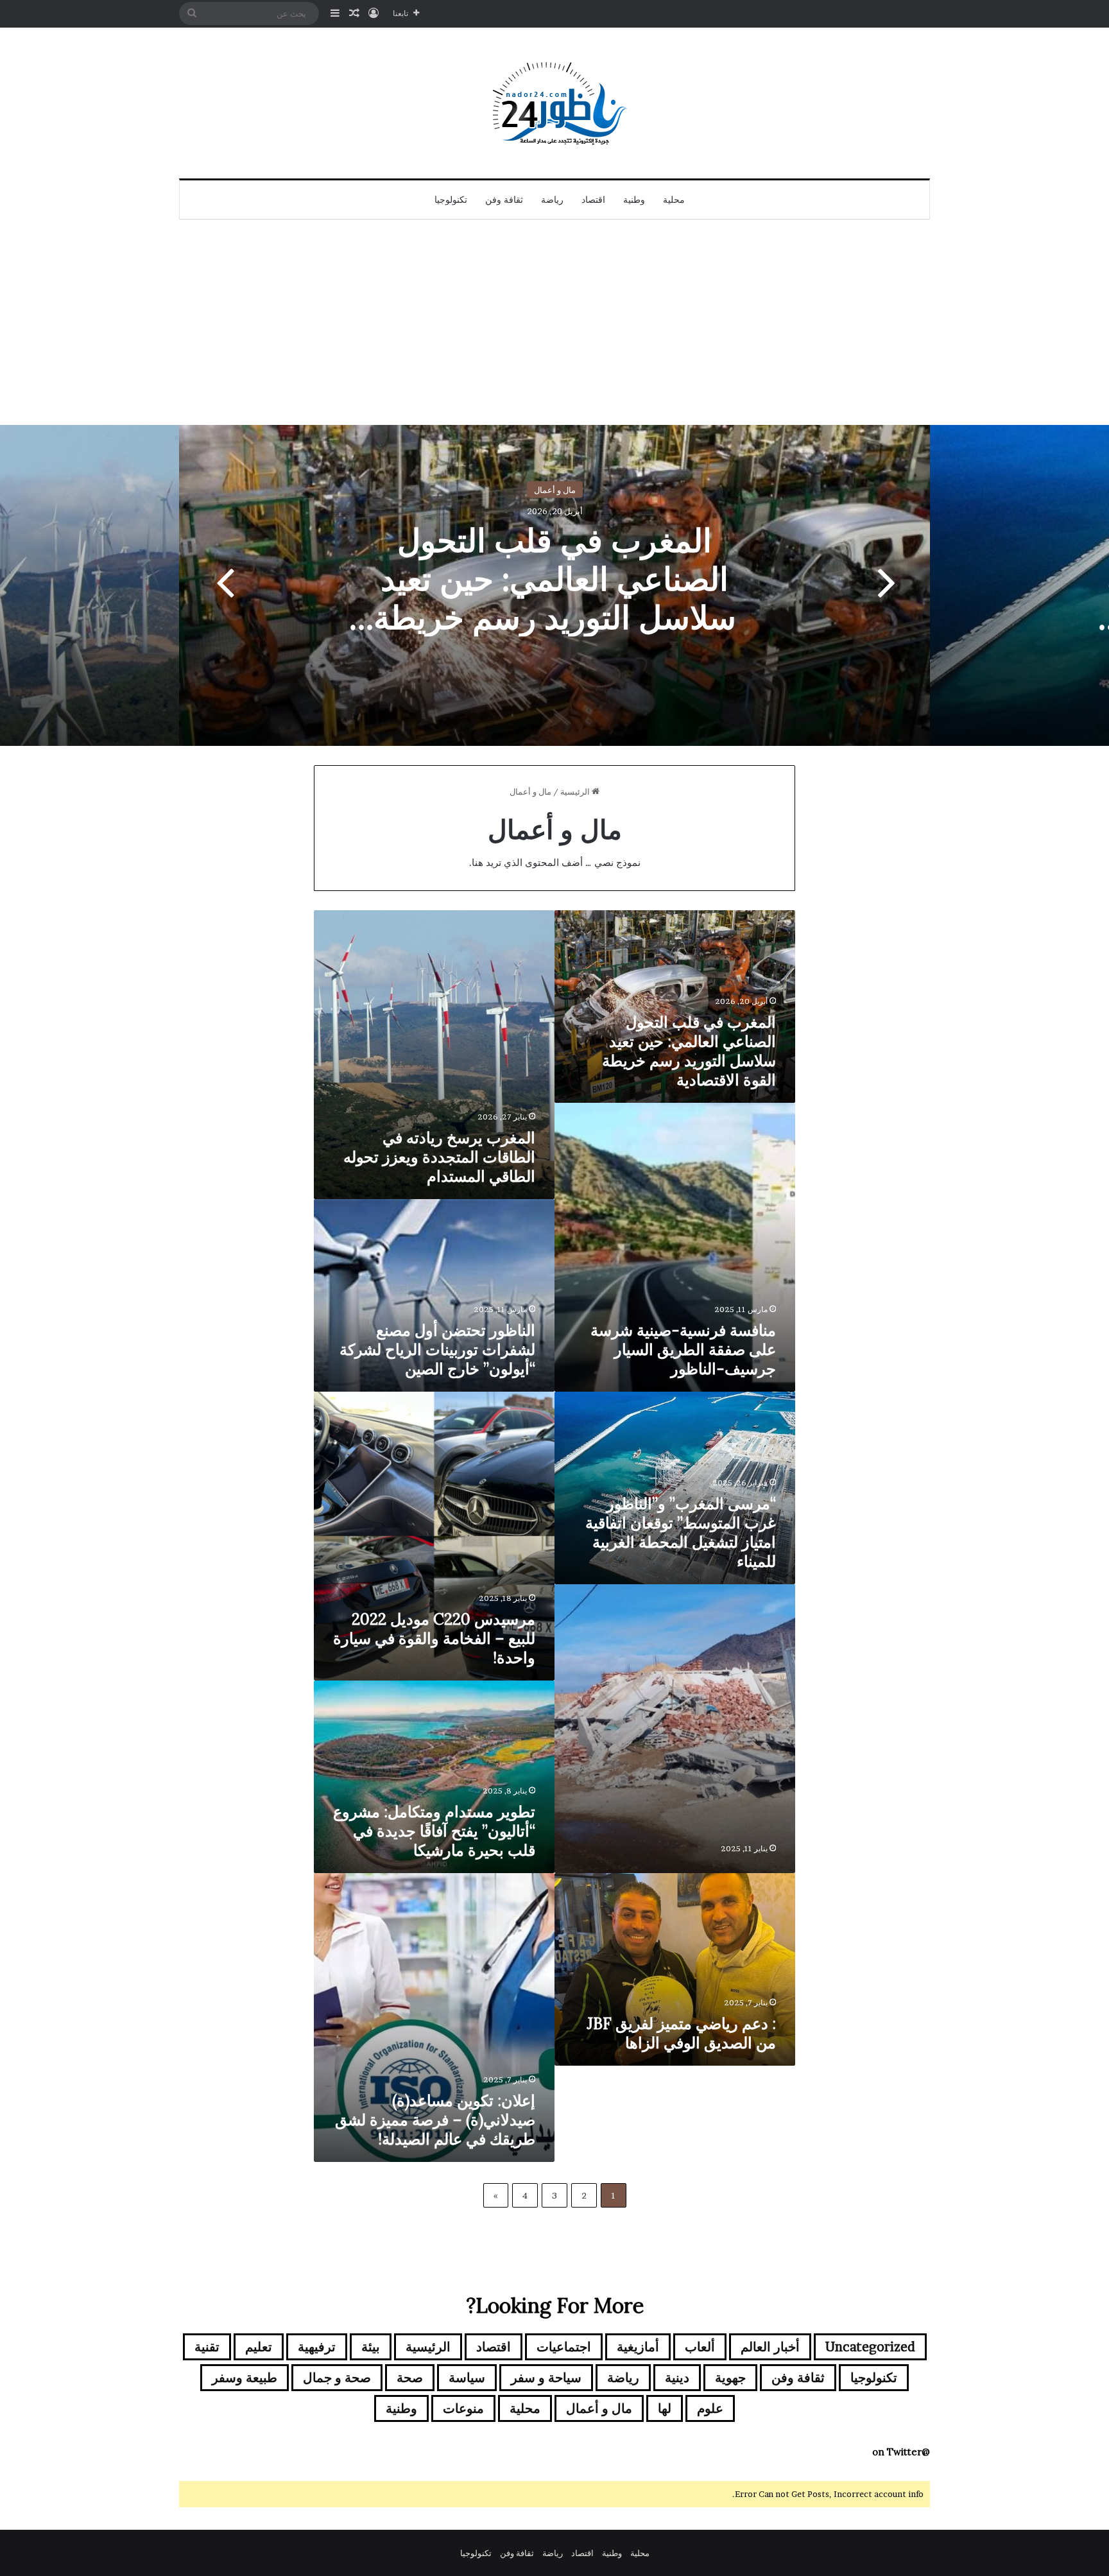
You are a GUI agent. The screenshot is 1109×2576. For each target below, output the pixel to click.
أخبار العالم (770, 2347)
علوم (710, 2408)
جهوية (730, 2378)
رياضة (552, 200)
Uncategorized (870, 2347)
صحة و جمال (337, 2378)
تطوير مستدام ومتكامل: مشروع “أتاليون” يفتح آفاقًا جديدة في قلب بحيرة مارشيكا (434, 1831)
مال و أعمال (555, 490)
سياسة (467, 2378)
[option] (554, 585)
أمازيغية (638, 2347)
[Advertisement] (554, 329)
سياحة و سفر (546, 2378)
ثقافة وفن (504, 200)
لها (665, 2408)
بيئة (371, 2347)
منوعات (463, 2408)
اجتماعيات (564, 2347)
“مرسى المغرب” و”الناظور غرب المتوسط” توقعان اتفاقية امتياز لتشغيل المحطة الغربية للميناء (681, 1533)
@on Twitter (901, 2452)
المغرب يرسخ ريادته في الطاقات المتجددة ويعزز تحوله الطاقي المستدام (439, 1157)
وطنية (634, 200)
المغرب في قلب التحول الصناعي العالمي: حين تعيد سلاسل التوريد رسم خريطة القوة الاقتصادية (555, 598)
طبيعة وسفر (245, 2378)
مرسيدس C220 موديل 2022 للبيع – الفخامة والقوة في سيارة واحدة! (434, 1638)
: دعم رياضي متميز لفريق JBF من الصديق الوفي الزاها (681, 2033)
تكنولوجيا (451, 200)
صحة (410, 2378)
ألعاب (700, 2347)
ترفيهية (317, 2347)
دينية (677, 2378)
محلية (674, 200)
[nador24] (554, 103)
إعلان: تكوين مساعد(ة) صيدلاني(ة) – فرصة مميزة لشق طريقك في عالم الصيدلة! (435, 2120)
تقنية (207, 2347)
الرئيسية (576, 791)
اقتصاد (593, 200)
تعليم (259, 2347)
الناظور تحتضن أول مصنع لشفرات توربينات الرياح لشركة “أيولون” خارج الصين (437, 1350)
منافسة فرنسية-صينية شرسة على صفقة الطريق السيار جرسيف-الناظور (683, 1350)
